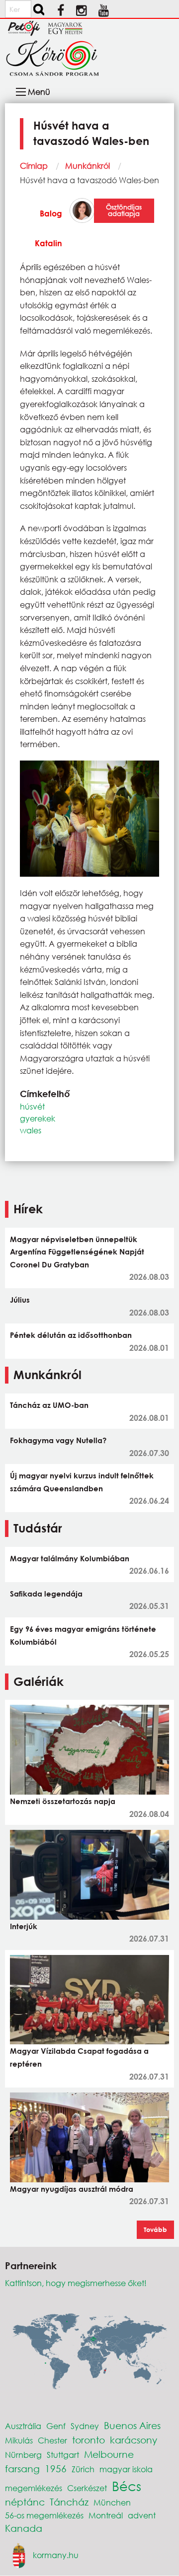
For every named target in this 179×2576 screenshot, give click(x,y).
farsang (22, 2469)
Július (20, 1300)
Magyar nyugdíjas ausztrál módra (72, 2189)
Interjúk (24, 1926)
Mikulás (19, 2440)
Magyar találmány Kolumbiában (70, 1558)
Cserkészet (87, 2488)
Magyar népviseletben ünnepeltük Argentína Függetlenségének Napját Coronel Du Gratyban (77, 1252)
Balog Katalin (48, 228)
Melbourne (109, 2454)
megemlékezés (34, 2488)
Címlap (34, 166)
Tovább (155, 2229)
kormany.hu (56, 2554)
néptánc (25, 2502)
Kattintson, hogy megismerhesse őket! (76, 2283)
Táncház (69, 2502)
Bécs (127, 2486)
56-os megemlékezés (44, 2515)
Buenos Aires (132, 2425)
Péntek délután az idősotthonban (71, 1335)
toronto (89, 2440)
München (112, 2502)
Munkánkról (88, 166)
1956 (56, 2469)
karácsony (134, 2440)
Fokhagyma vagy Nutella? (58, 1440)
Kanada (24, 2528)
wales (31, 1130)
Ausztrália (23, 2426)
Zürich (83, 2469)
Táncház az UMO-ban (49, 1405)
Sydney (85, 2426)
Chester (52, 2440)
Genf (56, 2426)
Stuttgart (63, 2455)
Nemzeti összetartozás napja (63, 1801)
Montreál (106, 2515)
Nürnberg (23, 2455)
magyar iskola (126, 2469)
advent (142, 2515)
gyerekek (38, 1118)
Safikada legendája (46, 1594)
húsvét (32, 1106)
